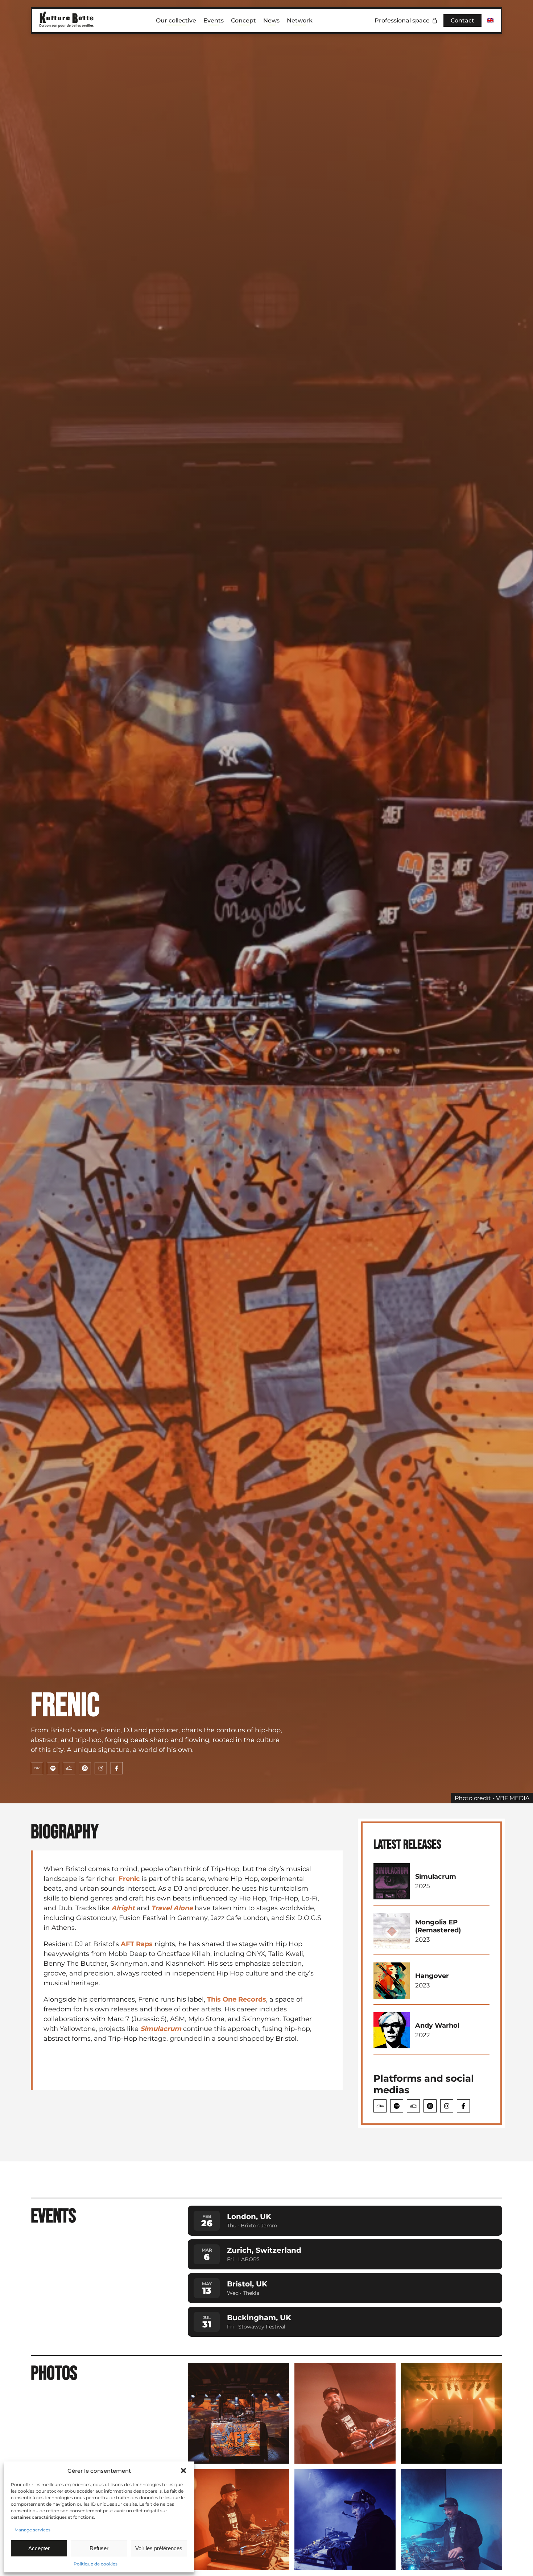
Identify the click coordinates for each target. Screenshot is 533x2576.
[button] (183, 2471)
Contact (462, 20)
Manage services (32, 2530)
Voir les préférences (159, 2548)
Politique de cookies (96, 2564)
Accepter (39, 2548)
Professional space (402, 20)
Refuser (99, 2548)
